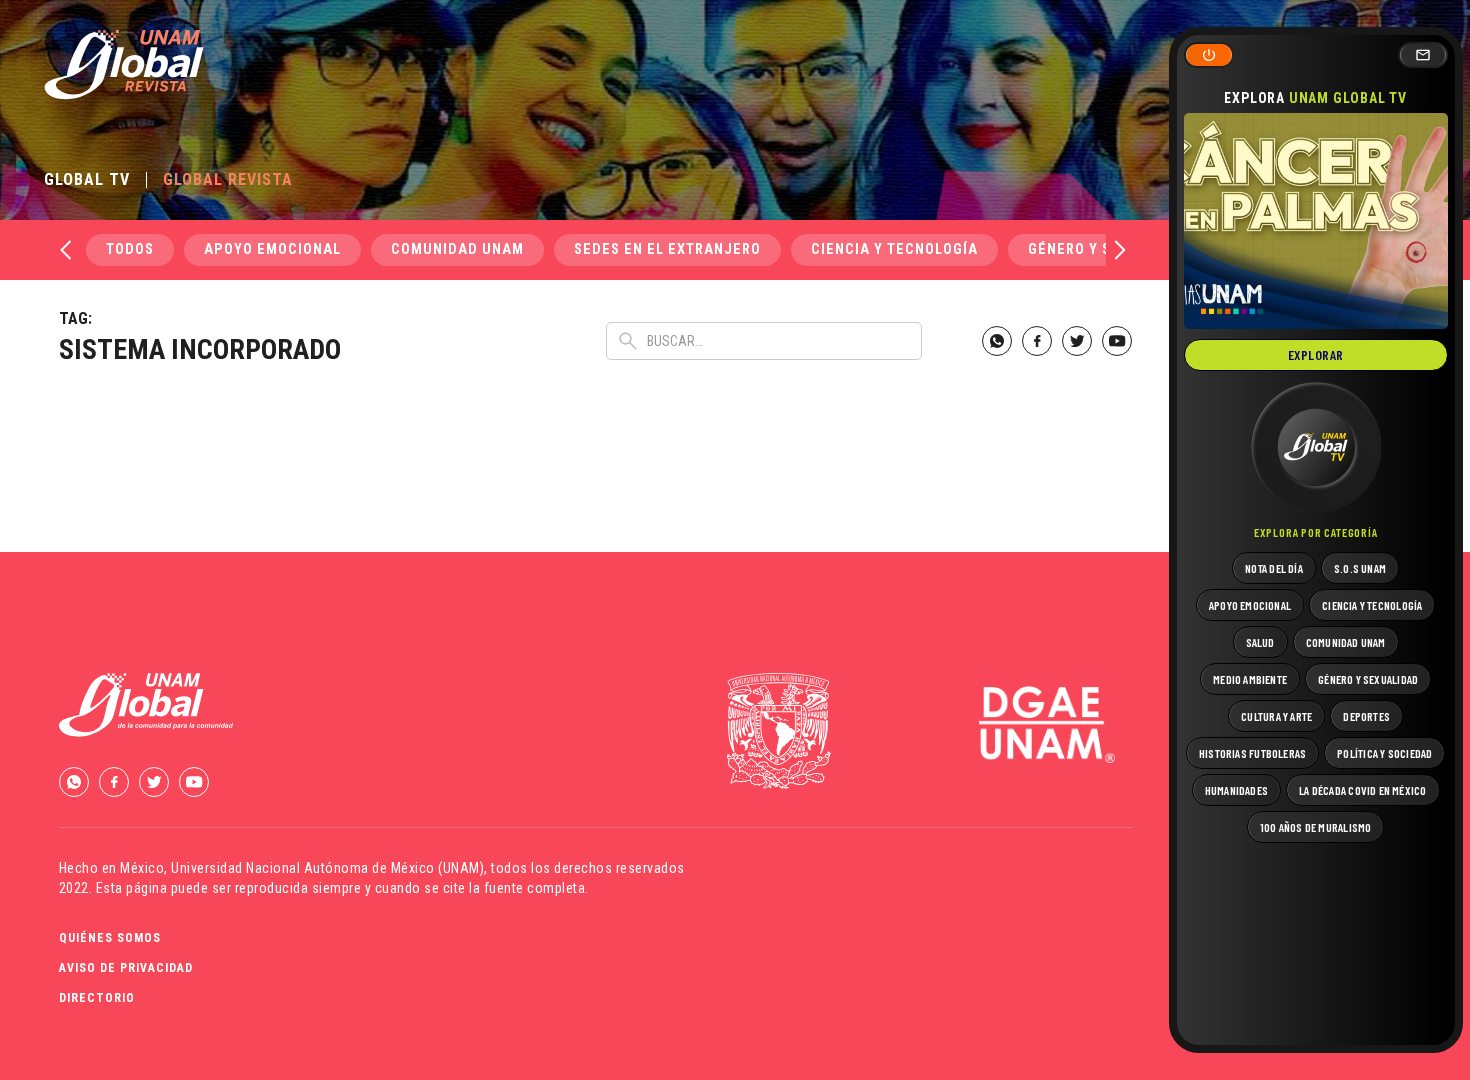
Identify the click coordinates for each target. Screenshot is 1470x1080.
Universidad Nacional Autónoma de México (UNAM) (327, 868)
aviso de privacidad (126, 968)
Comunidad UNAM (457, 249)
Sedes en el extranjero (667, 249)
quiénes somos (110, 938)
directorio (97, 998)
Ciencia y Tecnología (894, 249)
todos (130, 249)
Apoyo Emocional (272, 249)
